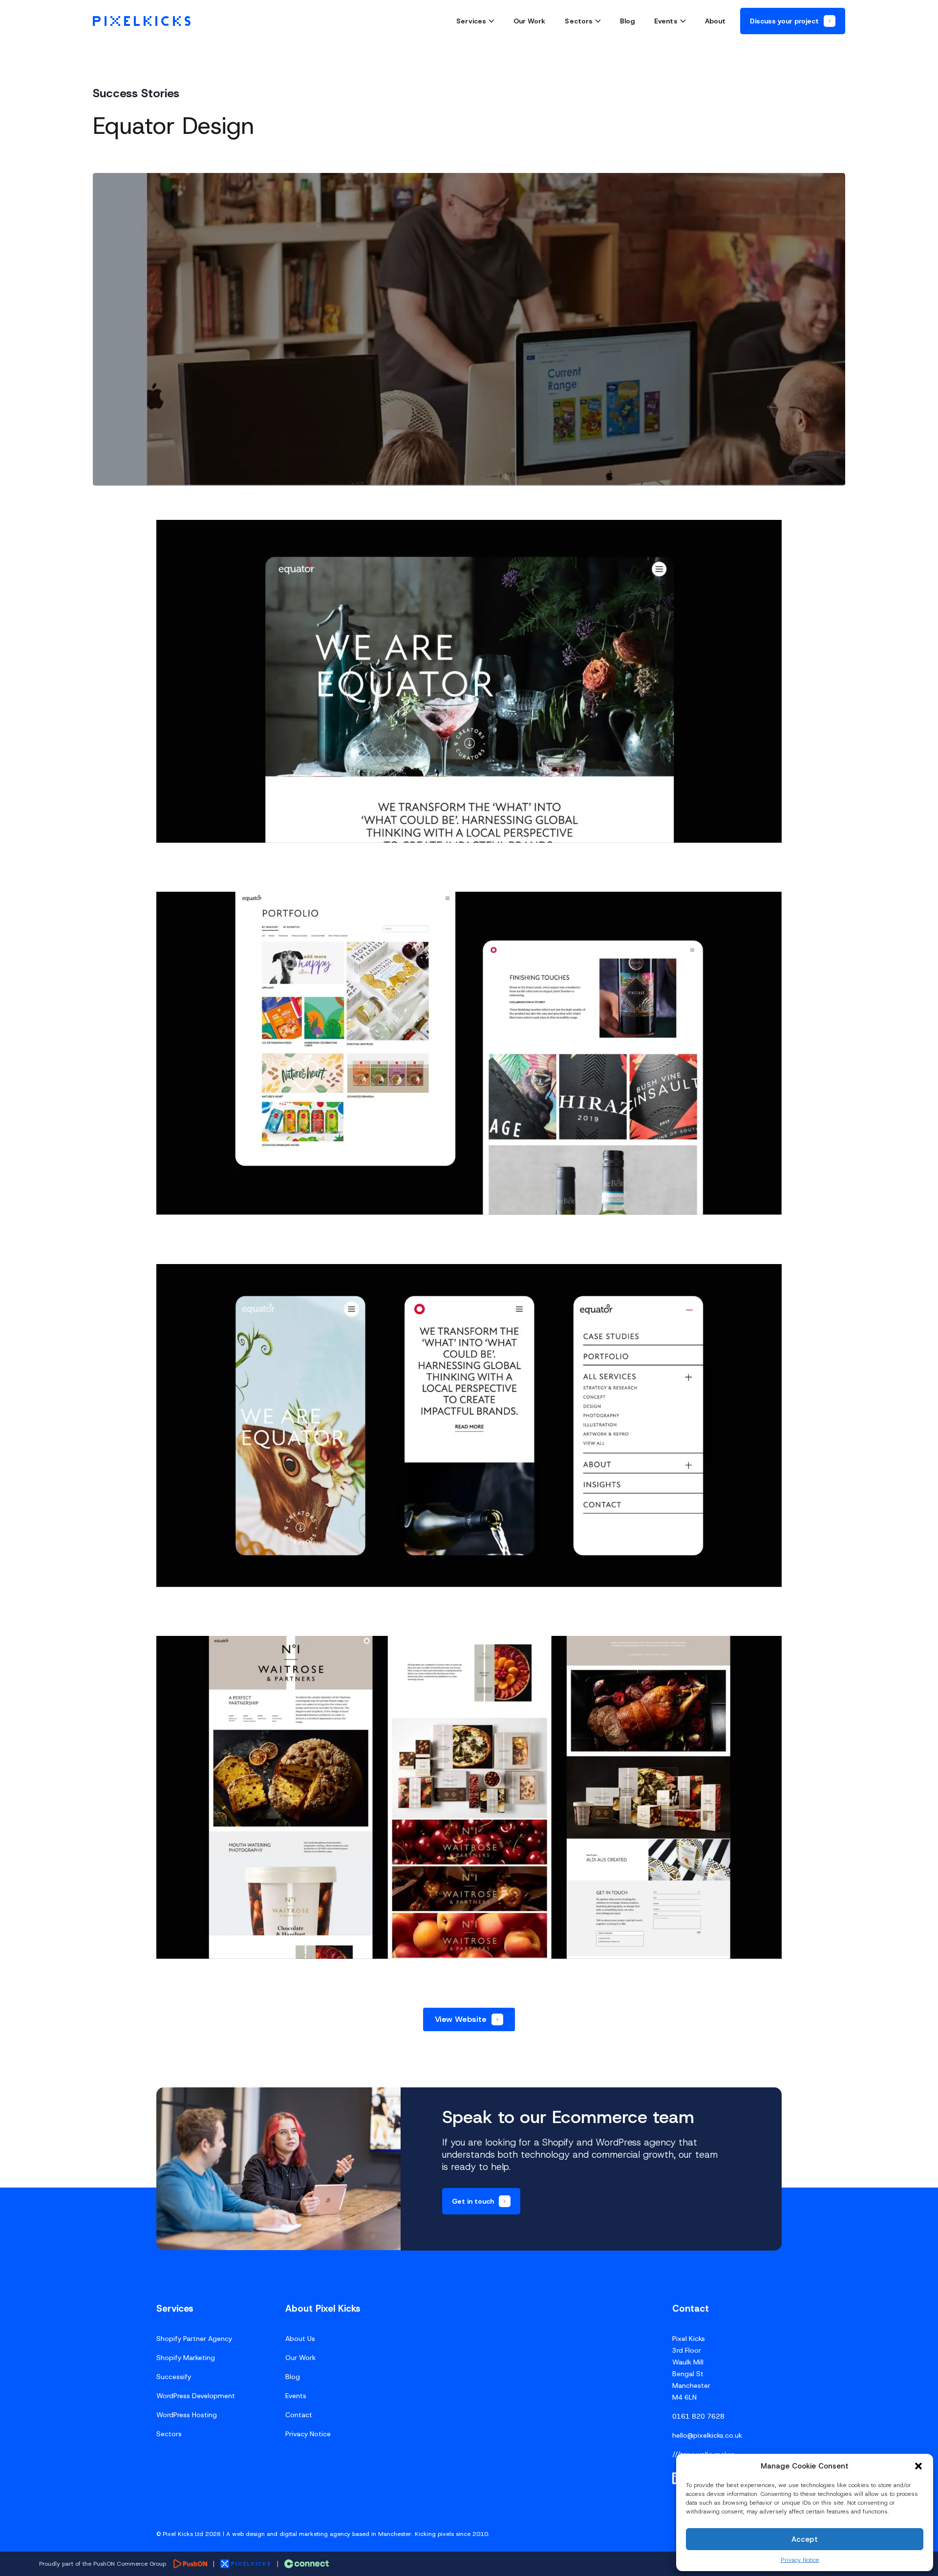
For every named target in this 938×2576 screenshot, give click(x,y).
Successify (174, 2377)
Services (471, 21)
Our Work (530, 21)
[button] (918, 2466)
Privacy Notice (800, 2560)
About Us (300, 2339)
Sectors (579, 21)
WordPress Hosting (187, 2415)
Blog (627, 21)
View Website (461, 2019)
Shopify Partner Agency (194, 2339)
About (715, 21)
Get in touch (473, 2201)
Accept (805, 2539)
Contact (299, 2415)
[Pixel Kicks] (142, 21)
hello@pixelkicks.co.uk (707, 2435)
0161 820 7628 (698, 2416)
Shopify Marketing (186, 2358)
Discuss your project (784, 21)
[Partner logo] (190, 2564)
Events (666, 21)
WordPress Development (196, 2396)
